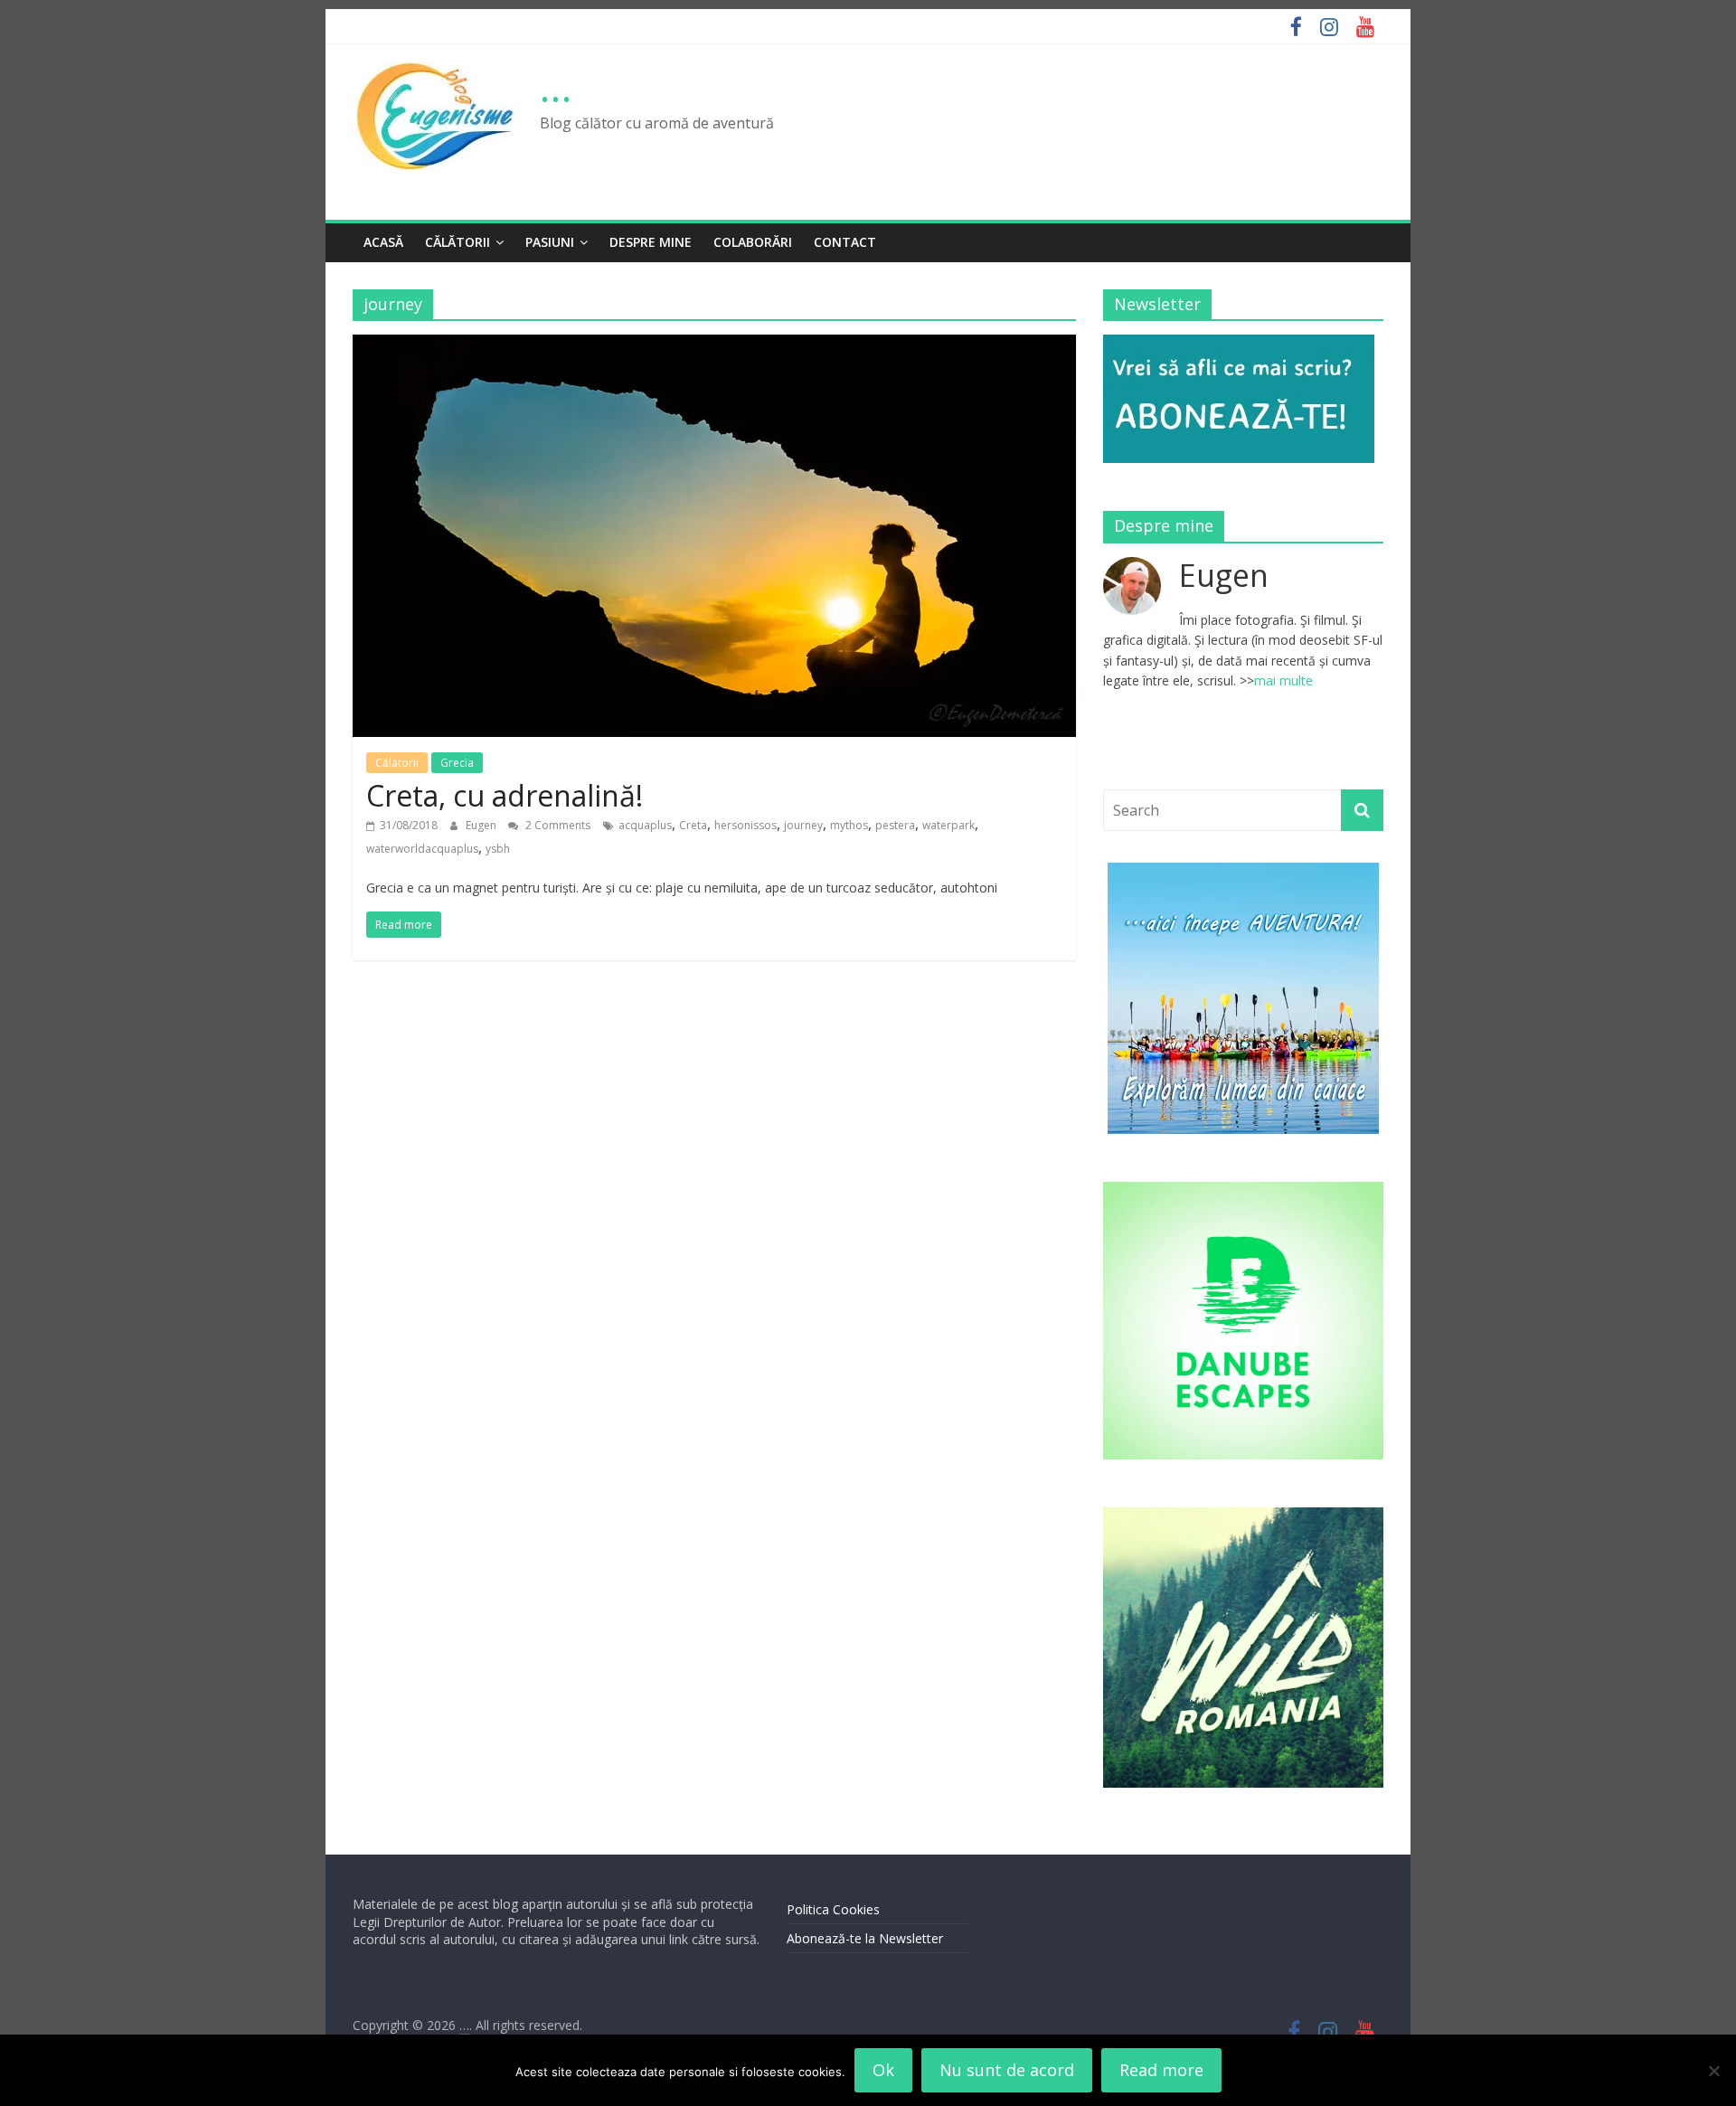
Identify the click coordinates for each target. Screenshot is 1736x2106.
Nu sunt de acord (1007, 2070)
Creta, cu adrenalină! (505, 795)
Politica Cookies (833, 1909)
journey (803, 825)
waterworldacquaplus (422, 849)
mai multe (1283, 680)
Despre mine (651, 242)
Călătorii (458, 242)
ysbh (498, 849)
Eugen (482, 825)
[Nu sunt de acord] (1713, 2071)
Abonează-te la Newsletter (865, 1938)
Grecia (457, 763)
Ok (883, 2070)
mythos (849, 825)
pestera (895, 825)
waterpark (948, 825)
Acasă (383, 242)
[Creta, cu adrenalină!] (714, 345)
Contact (845, 242)
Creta (693, 825)
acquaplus (645, 825)
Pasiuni (550, 242)
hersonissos (745, 825)
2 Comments (557, 825)
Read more (1161, 2070)
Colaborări (753, 242)
